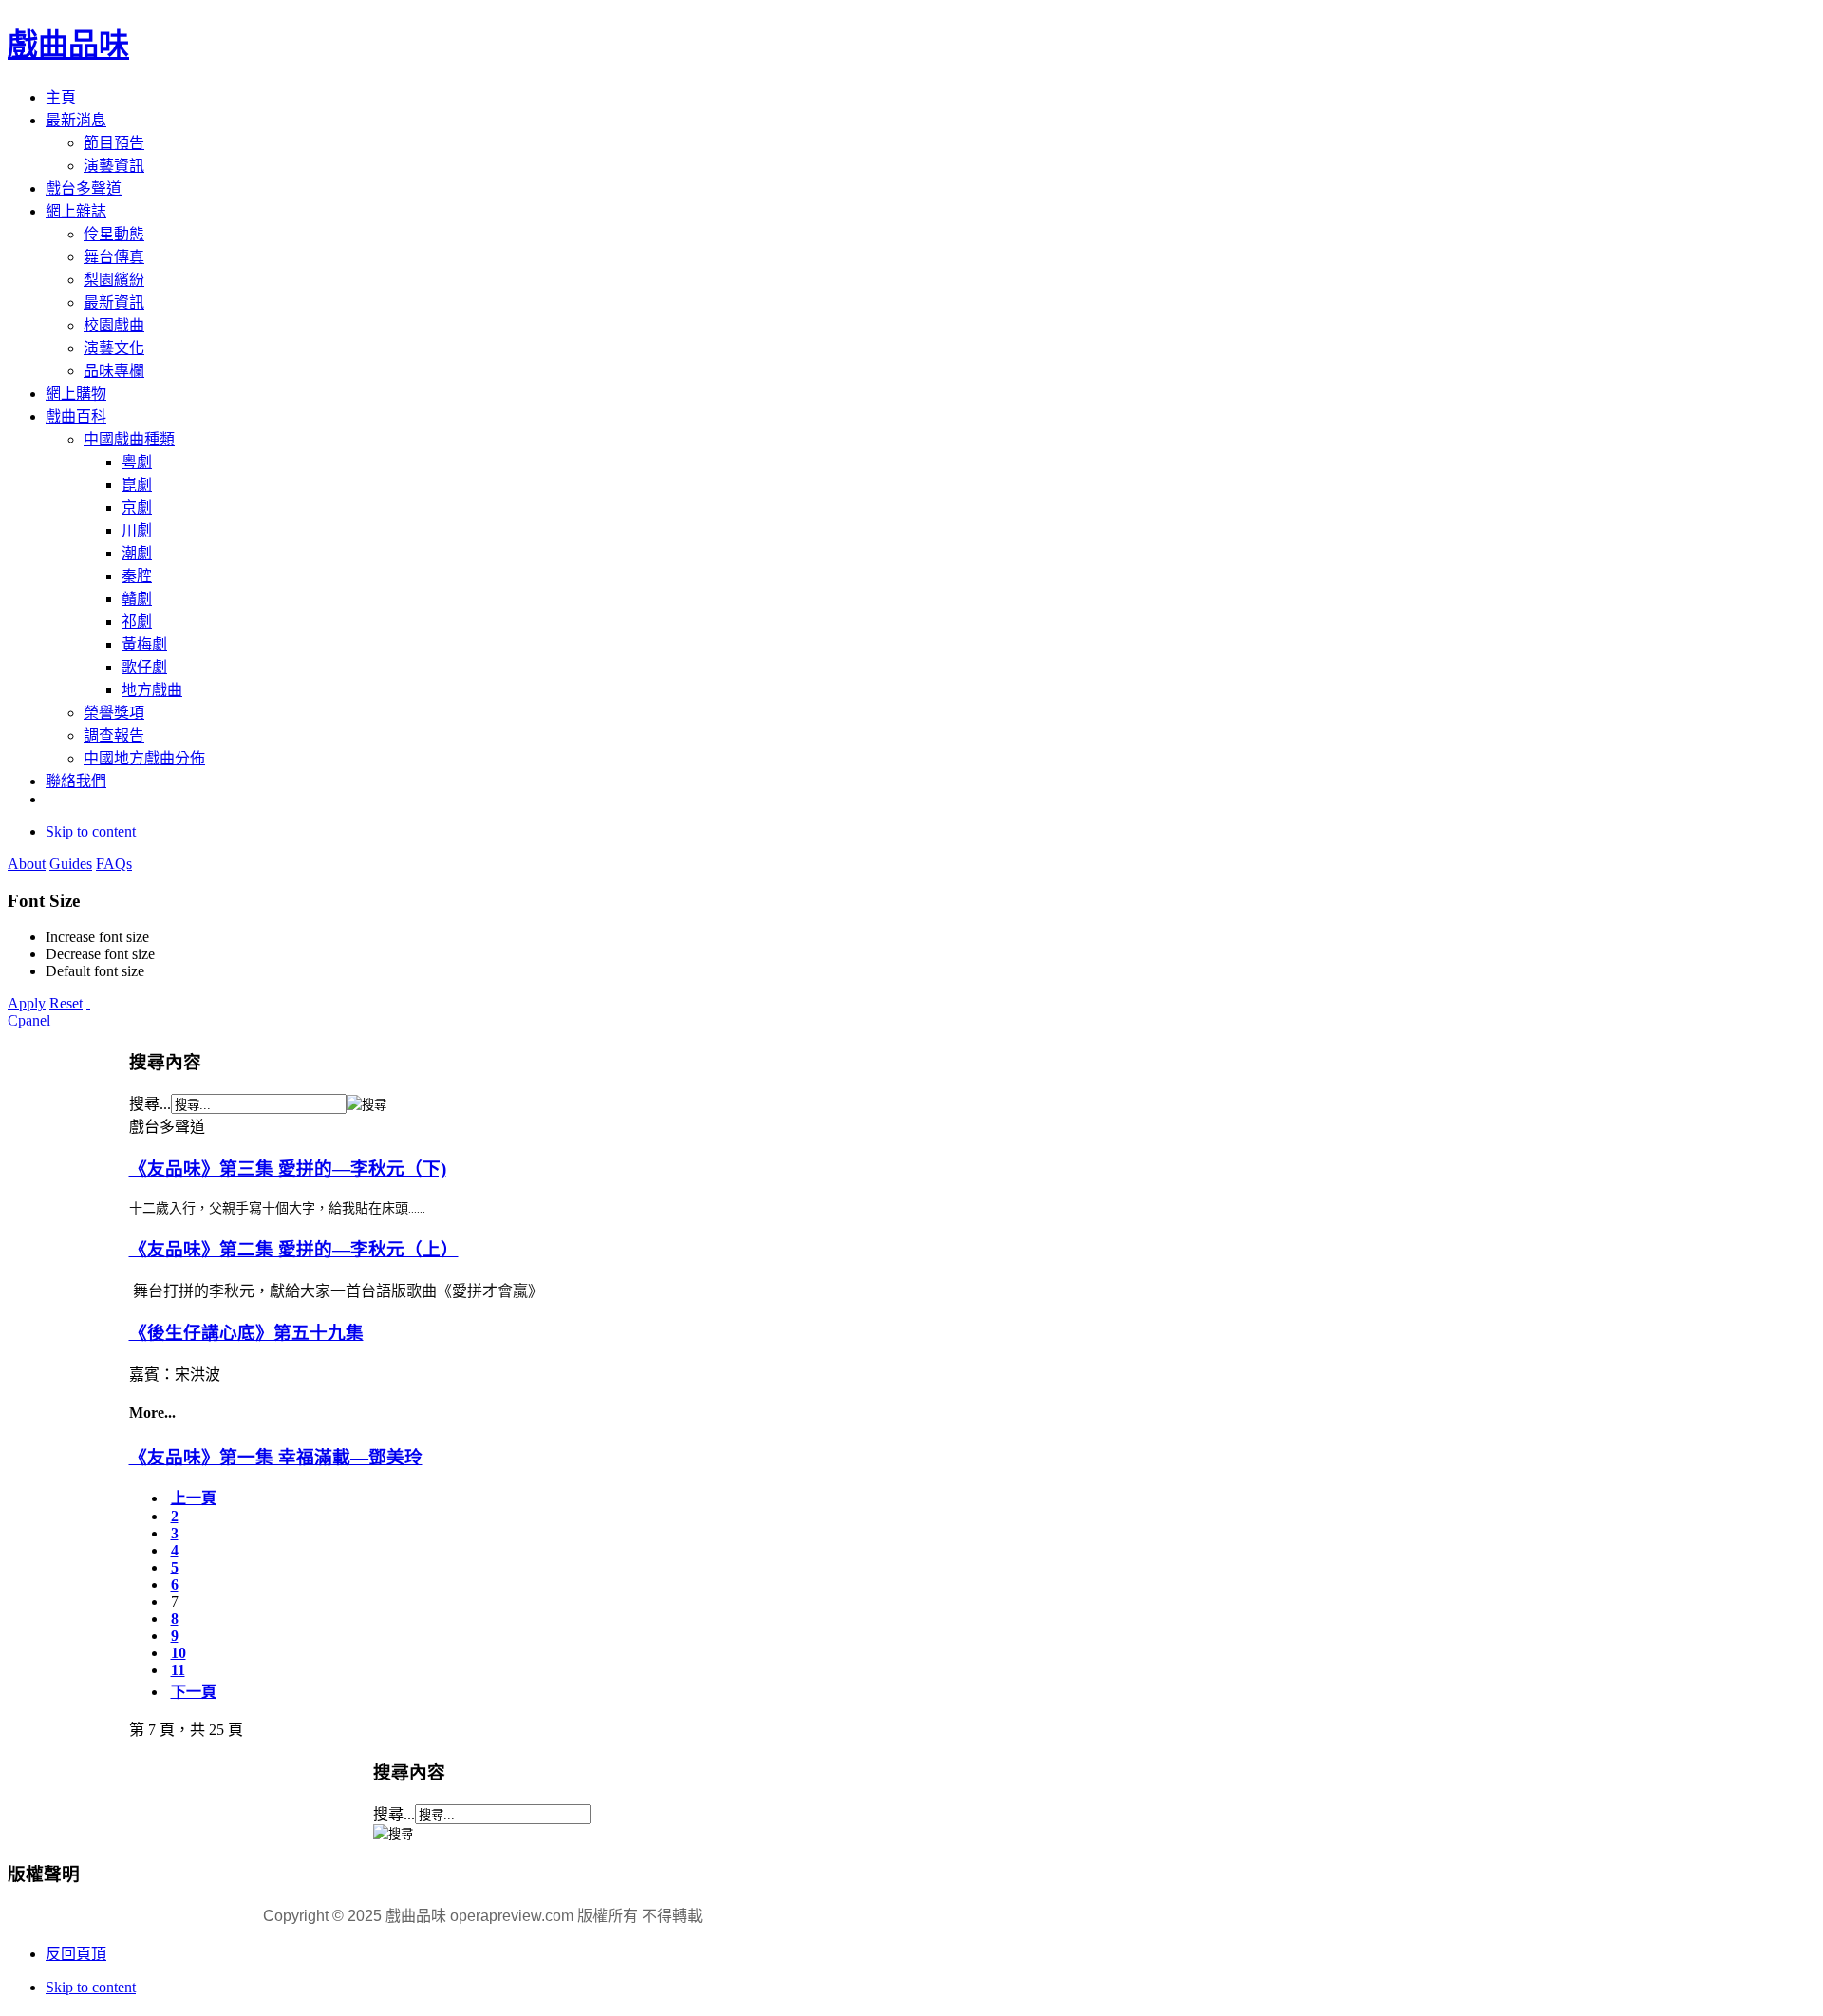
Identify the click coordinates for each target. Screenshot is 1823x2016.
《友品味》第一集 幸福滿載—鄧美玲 (276, 1457)
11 (178, 1670)
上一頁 (194, 1498)
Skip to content (91, 831)
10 (179, 1653)
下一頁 (194, 1692)
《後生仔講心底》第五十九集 (246, 1333)
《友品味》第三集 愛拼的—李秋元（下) (288, 1168)
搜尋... (150, 1104)
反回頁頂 (76, 1954)
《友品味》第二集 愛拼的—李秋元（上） (294, 1249)
